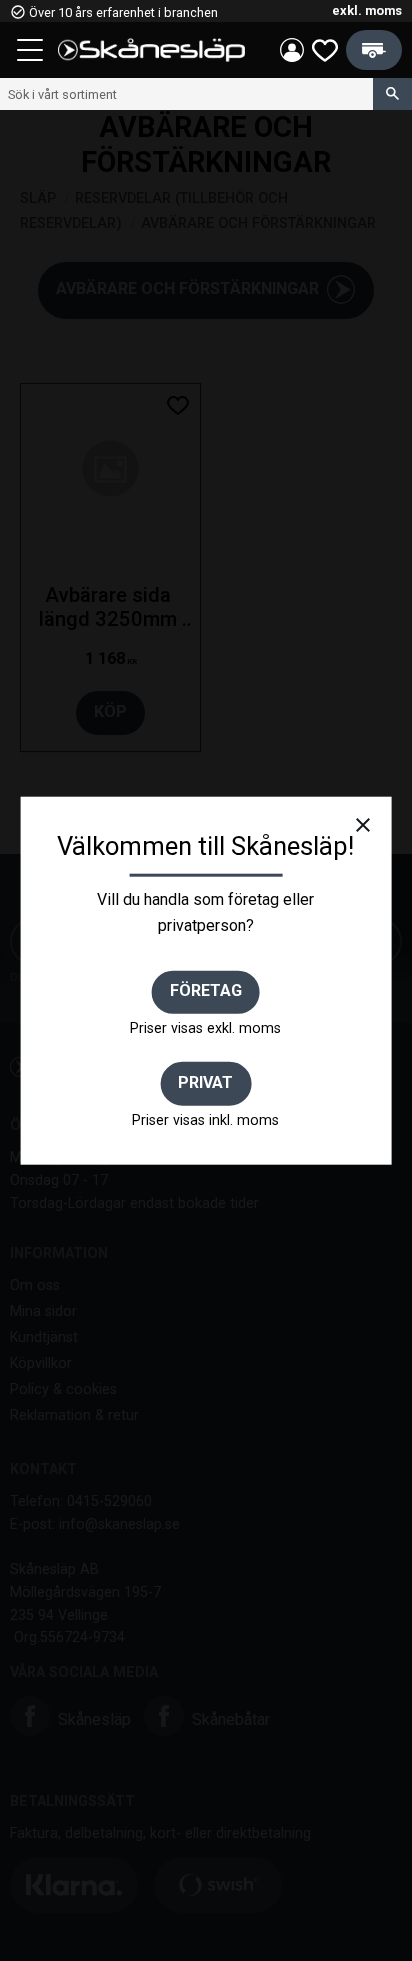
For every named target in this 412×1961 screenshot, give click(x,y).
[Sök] (392, 94)
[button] (32, 53)
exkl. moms (367, 10)
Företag (206, 990)
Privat (205, 1081)
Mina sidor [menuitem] (292, 50)
